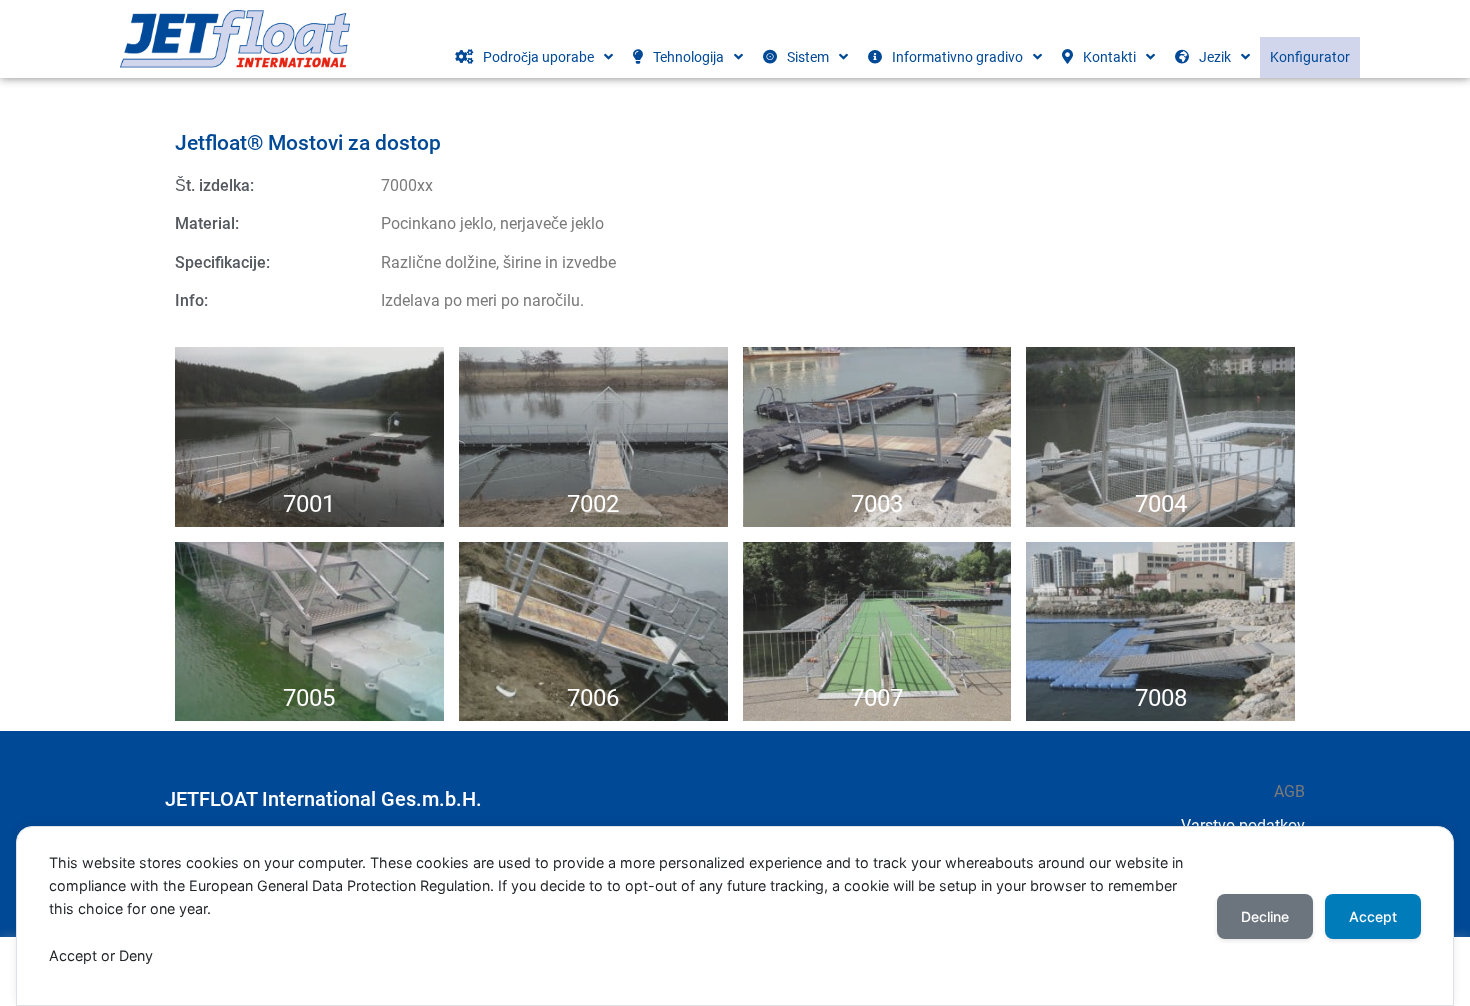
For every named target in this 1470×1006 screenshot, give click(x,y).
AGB (1289, 791)
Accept (1373, 916)
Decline (1265, 916)
